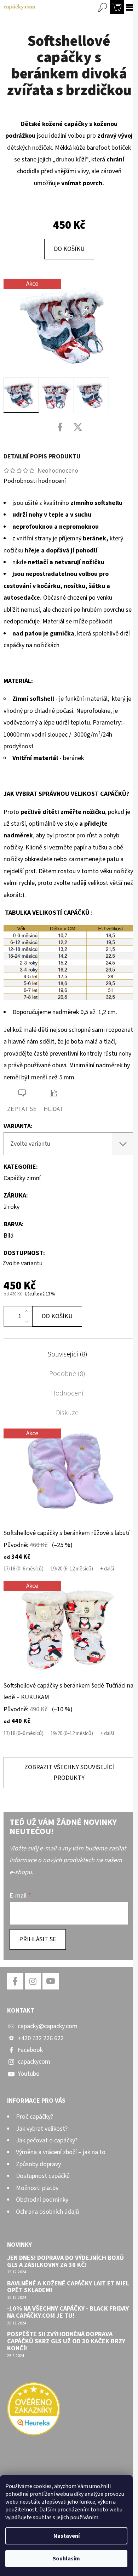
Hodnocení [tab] (67, 1393)
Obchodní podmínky (42, 2200)
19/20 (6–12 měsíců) (72, 1569)
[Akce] (69, 1477)
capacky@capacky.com (48, 2026)
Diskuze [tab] (67, 1413)
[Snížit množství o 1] (27, 1321)
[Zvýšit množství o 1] (27, 1311)
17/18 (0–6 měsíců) (24, 1569)
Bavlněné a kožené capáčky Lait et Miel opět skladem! (68, 2287)
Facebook (30, 2050)
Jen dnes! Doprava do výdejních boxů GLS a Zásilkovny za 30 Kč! (65, 2262)
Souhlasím (66, 2559)
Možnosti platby (37, 2188)
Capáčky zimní (22, 1178)
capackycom (34, 2062)
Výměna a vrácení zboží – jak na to (61, 2152)
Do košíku (69, 249)
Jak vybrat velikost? (42, 2129)
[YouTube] (51, 1981)
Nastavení (67, 2536)
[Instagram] (33, 1981)
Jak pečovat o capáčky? (47, 2140)
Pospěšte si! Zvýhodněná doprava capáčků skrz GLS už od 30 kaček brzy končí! (66, 2341)
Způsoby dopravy (38, 2164)
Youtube (28, 2074)
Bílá (8, 1236)
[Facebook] (60, 427)
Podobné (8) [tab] (67, 1374)
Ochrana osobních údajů (47, 2212)
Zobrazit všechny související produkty (69, 1773)
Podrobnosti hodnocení (35, 481)
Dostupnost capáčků (43, 2176)
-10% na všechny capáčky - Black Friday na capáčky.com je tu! (68, 2312)
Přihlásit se (38, 1939)
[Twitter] (78, 427)
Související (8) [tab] (67, 1354)
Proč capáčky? (34, 2117)
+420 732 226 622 (41, 2038)
